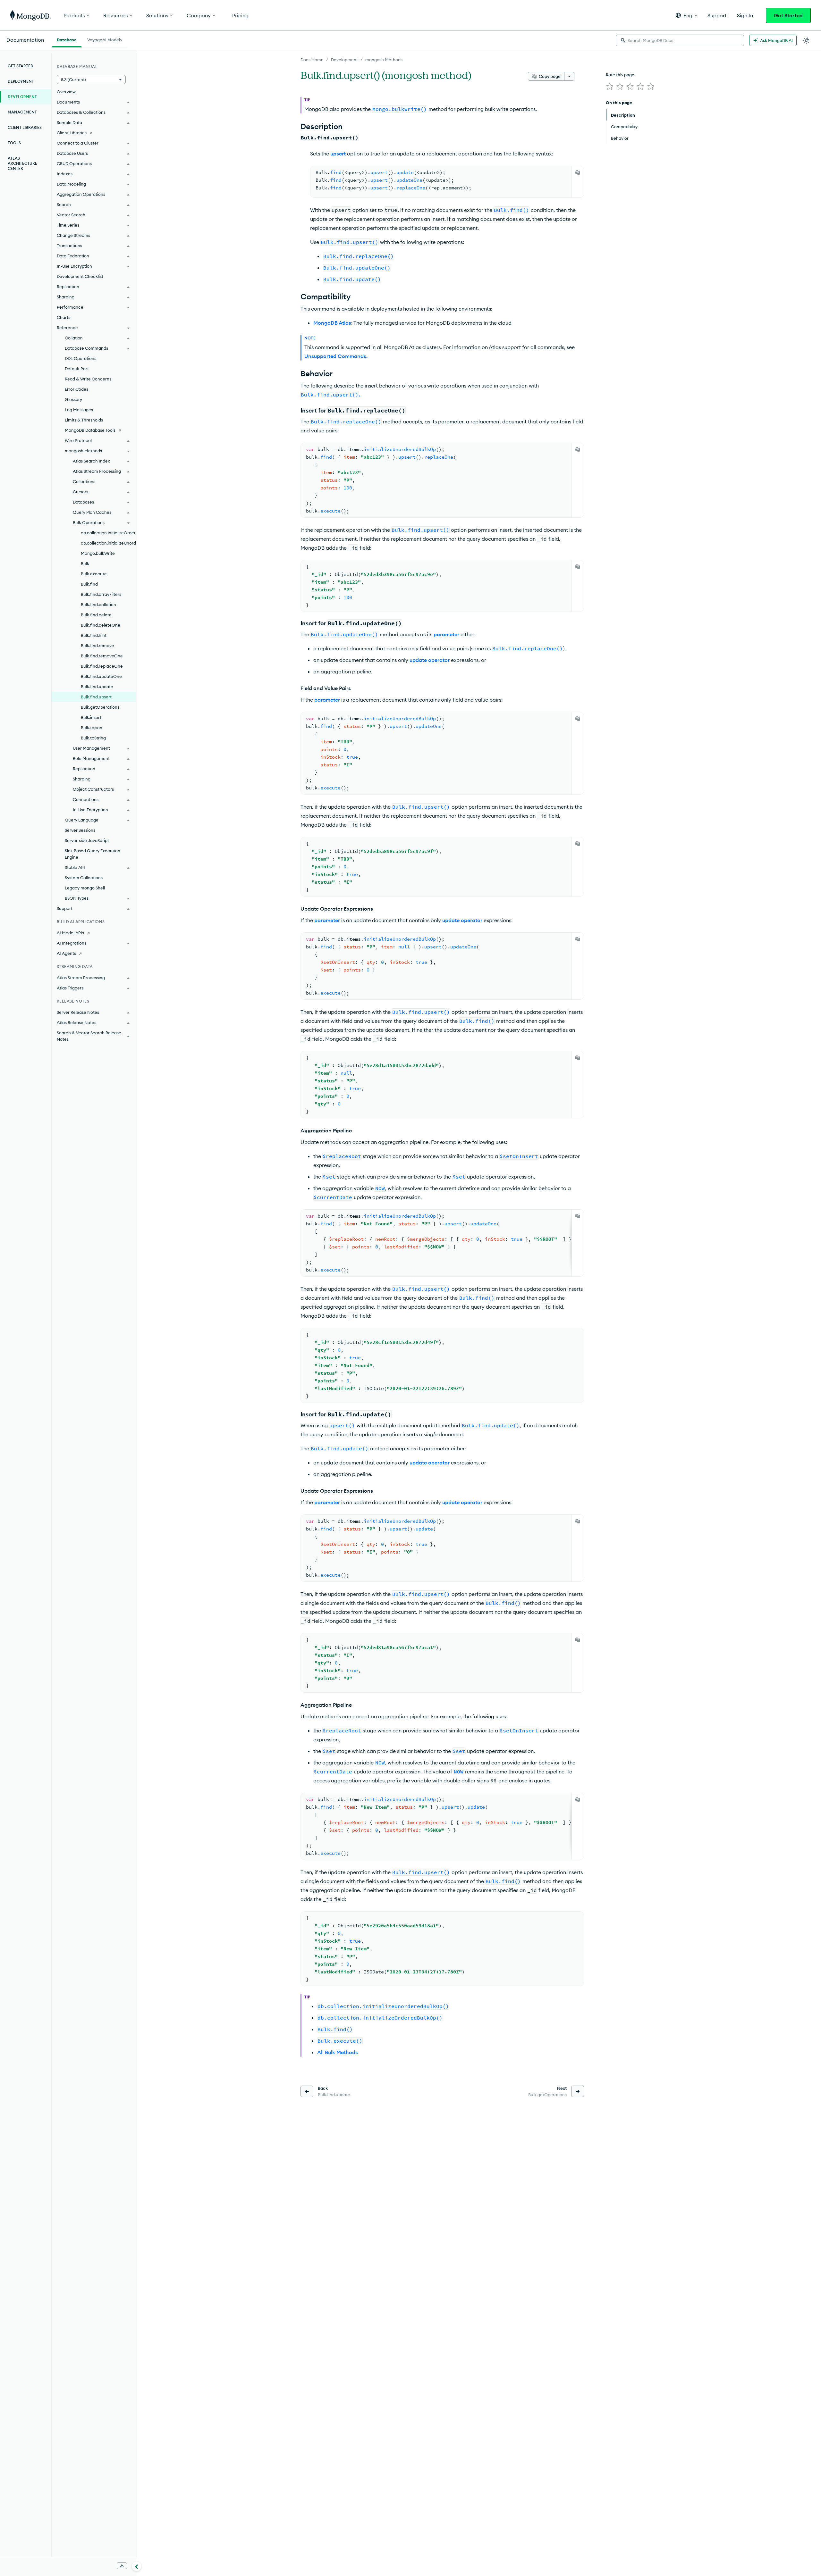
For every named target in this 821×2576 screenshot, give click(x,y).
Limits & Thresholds (84, 420)
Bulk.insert (91, 717)
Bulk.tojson (92, 728)
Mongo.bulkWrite (98, 553)
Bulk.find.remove (97, 646)
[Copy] (578, 172)
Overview (66, 92)
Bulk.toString (93, 738)
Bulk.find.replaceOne (102, 666)
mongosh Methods (384, 60)
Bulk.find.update (97, 687)
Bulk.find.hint (94, 635)
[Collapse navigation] (137, 2566)
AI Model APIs (70, 933)
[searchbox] (680, 40)
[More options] (569, 76)
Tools (14, 143)
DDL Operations (80, 358)
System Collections (84, 878)
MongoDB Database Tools (90, 430)
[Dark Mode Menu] (806, 40)
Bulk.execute (94, 574)
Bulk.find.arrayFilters (101, 594)
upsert (338, 154)
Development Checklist (80, 276)
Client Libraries (25, 127)
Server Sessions (80, 830)
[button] (686, 15)
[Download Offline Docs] (122, 2566)
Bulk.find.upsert (96, 697)
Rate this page (620, 75)
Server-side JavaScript (87, 840)
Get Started (788, 15)
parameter (446, 634)
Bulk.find (89, 584)
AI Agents (66, 953)
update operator (430, 660)
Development (344, 60)
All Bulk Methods (338, 2052)
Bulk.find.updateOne (101, 676)
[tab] (67, 39)
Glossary (73, 399)
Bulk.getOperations (100, 707)
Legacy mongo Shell (85, 888)
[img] (610, 87)
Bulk (85, 563)
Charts (63, 317)
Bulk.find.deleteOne (101, 625)
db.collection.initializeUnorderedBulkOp (108, 543)
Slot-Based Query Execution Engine (93, 854)
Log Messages (79, 410)
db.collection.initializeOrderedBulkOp (108, 533)
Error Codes (76, 389)
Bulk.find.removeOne (102, 656)
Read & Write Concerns (88, 379)
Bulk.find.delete (96, 615)
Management (22, 112)
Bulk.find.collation (98, 604)
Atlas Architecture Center (22, 163)
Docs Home (312, 60)
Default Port (77, 369)
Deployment (21, 81)
